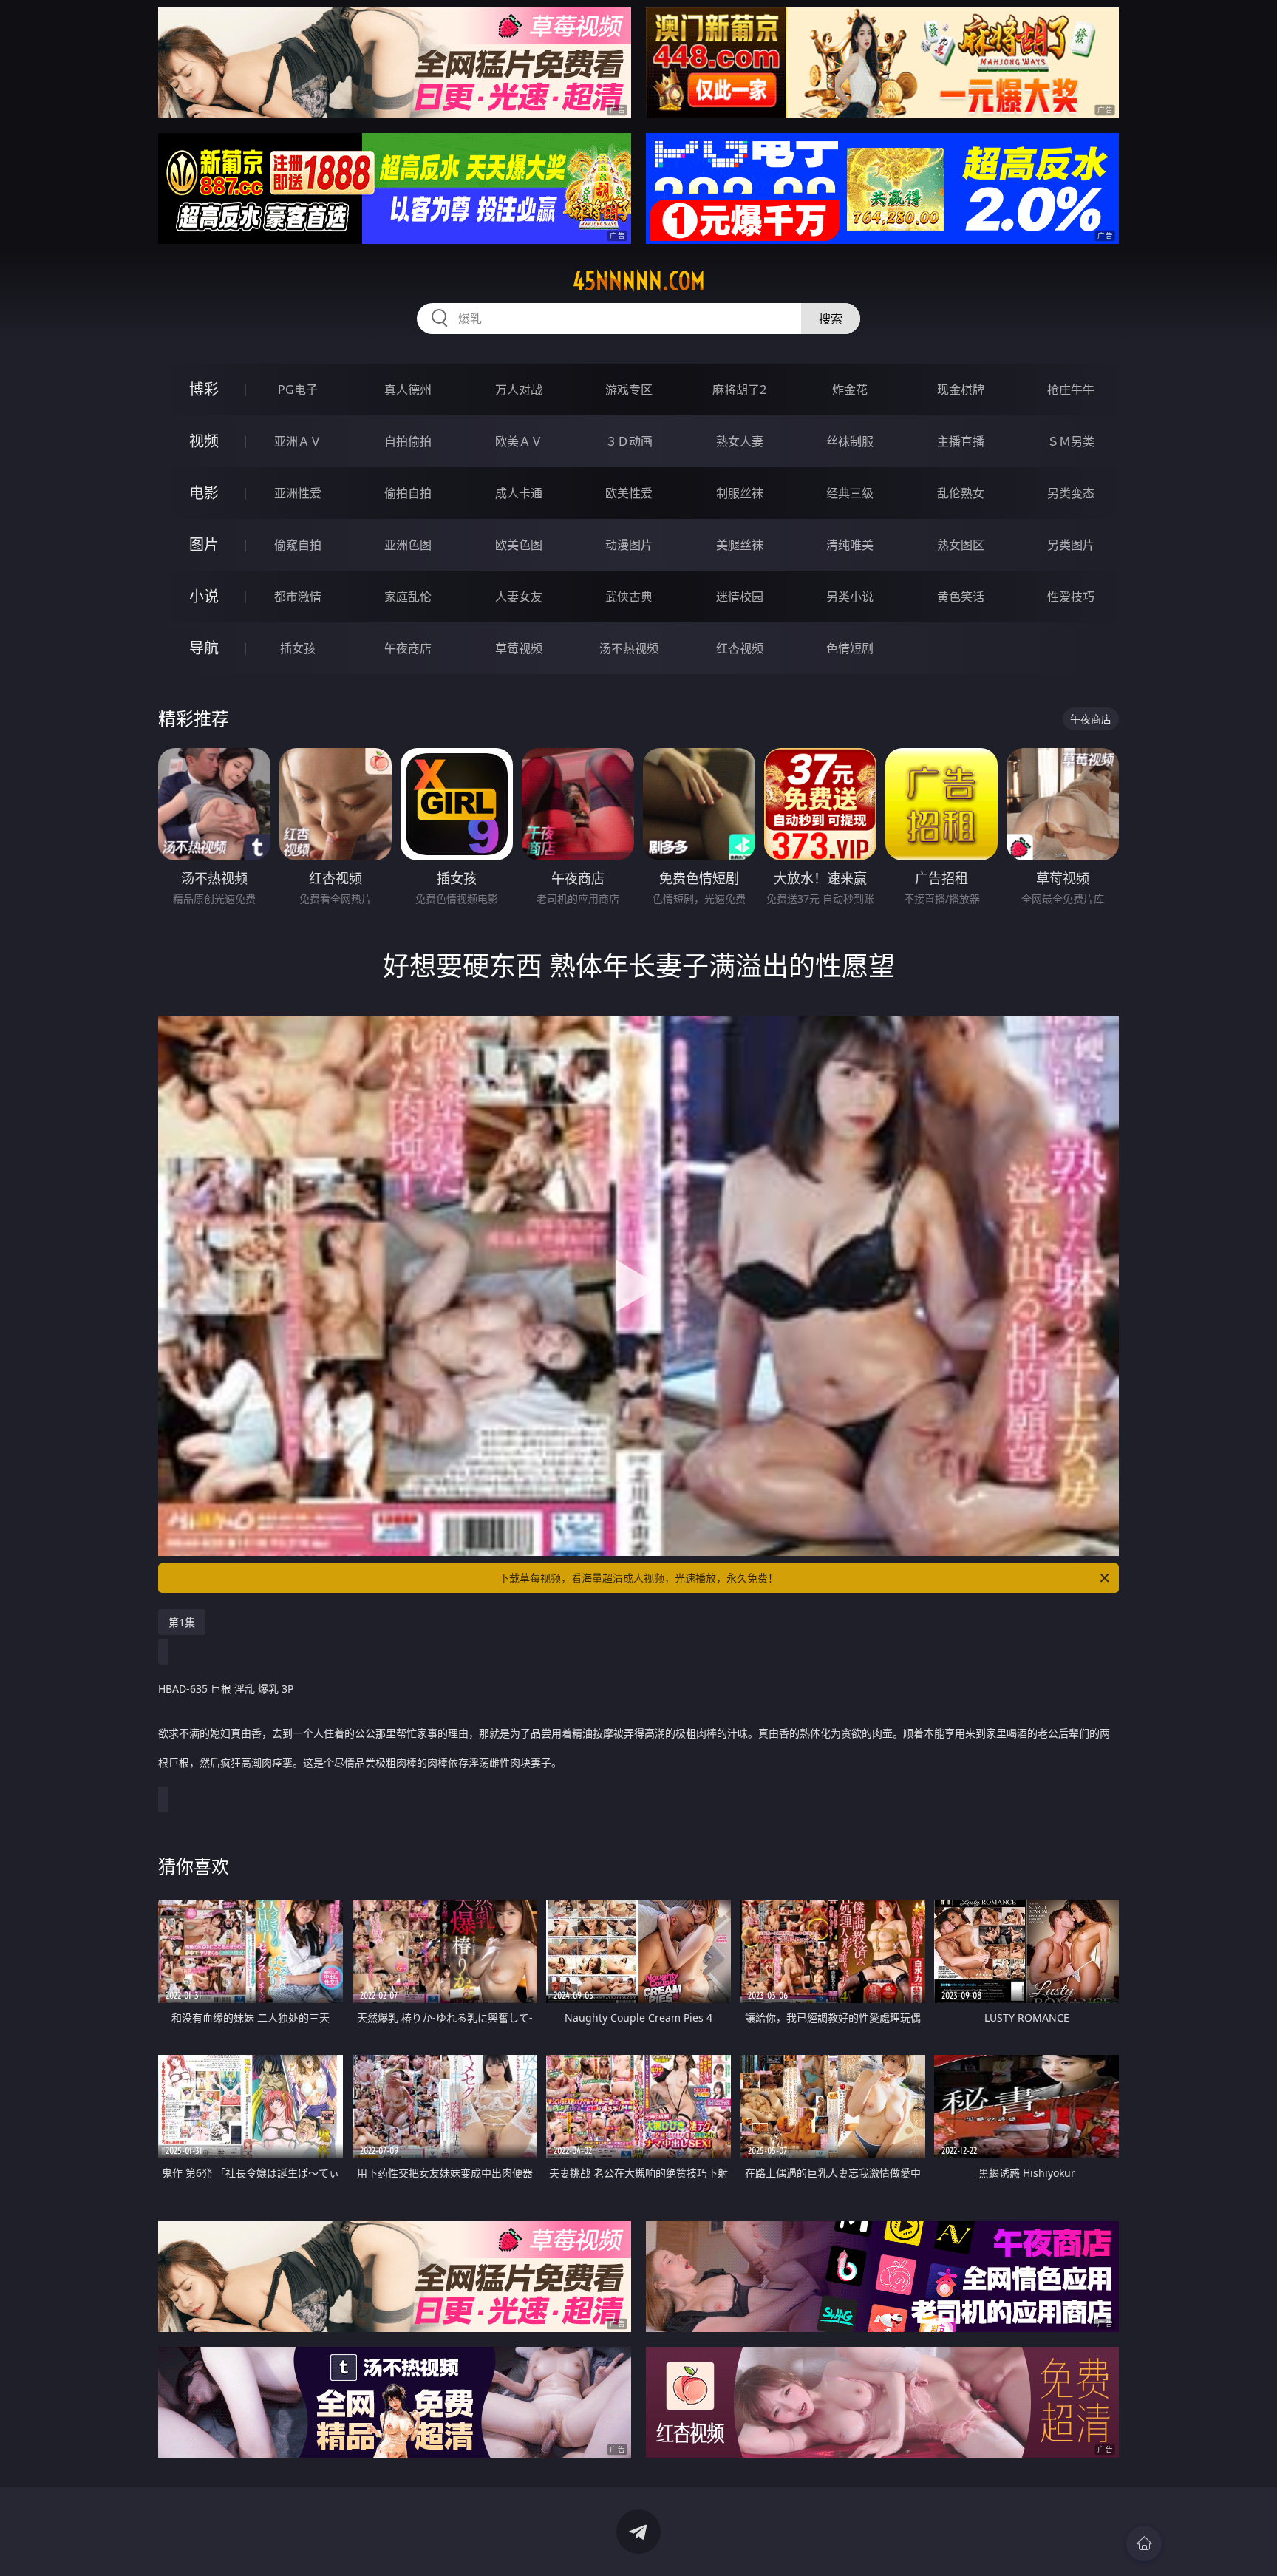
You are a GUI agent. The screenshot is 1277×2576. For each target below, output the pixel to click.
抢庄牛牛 (1071, 390)
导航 (204, 648)
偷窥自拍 (298, 545)
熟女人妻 (740, 441)
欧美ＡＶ (519, 441)
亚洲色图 (408, 545)
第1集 (182, 1622)
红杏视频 (740, 648)
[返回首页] (1144, 2543)
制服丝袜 (740, 493)
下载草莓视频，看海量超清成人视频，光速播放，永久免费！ (638, 1578)
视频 (204, 441)
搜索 (831, 319)
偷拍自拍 (408, 493)
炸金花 (850, 390)
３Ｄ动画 (629, 441)
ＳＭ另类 (1071, 441)
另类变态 (1071, 493)
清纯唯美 (850, 545)
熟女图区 (961, 545)
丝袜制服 (850, 441)
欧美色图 (519, 545)
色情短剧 (850, 648)
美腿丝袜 (740, 545)
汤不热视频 (629, 648)
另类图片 (1071, 545)
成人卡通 (519, 493)
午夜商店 (408, 648)
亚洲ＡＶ (298, 441)
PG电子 (298, 390)
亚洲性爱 (298, 493)
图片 (204, 544)
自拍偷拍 (408, 441)
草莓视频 (519, 648)
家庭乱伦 (408, 597)
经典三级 (850, 493)
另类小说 (850, 597)
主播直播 (961, 441)
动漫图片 (629, 545)
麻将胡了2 (739, 390)
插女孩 (298, 648)
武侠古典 (629, 597)
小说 (204, 596)
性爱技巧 (1071, 597)
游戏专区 (629, 390)
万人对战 (519, 390)
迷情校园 (740, 597)
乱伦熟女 (961, 493)
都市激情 (298, 597)
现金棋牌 (961, 390)
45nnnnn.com (639, 281)
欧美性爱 (629, 493)
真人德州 (408, 390)
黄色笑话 (961, 597)
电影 (204, 493)
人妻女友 (519, 597)
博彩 (204, 389)
